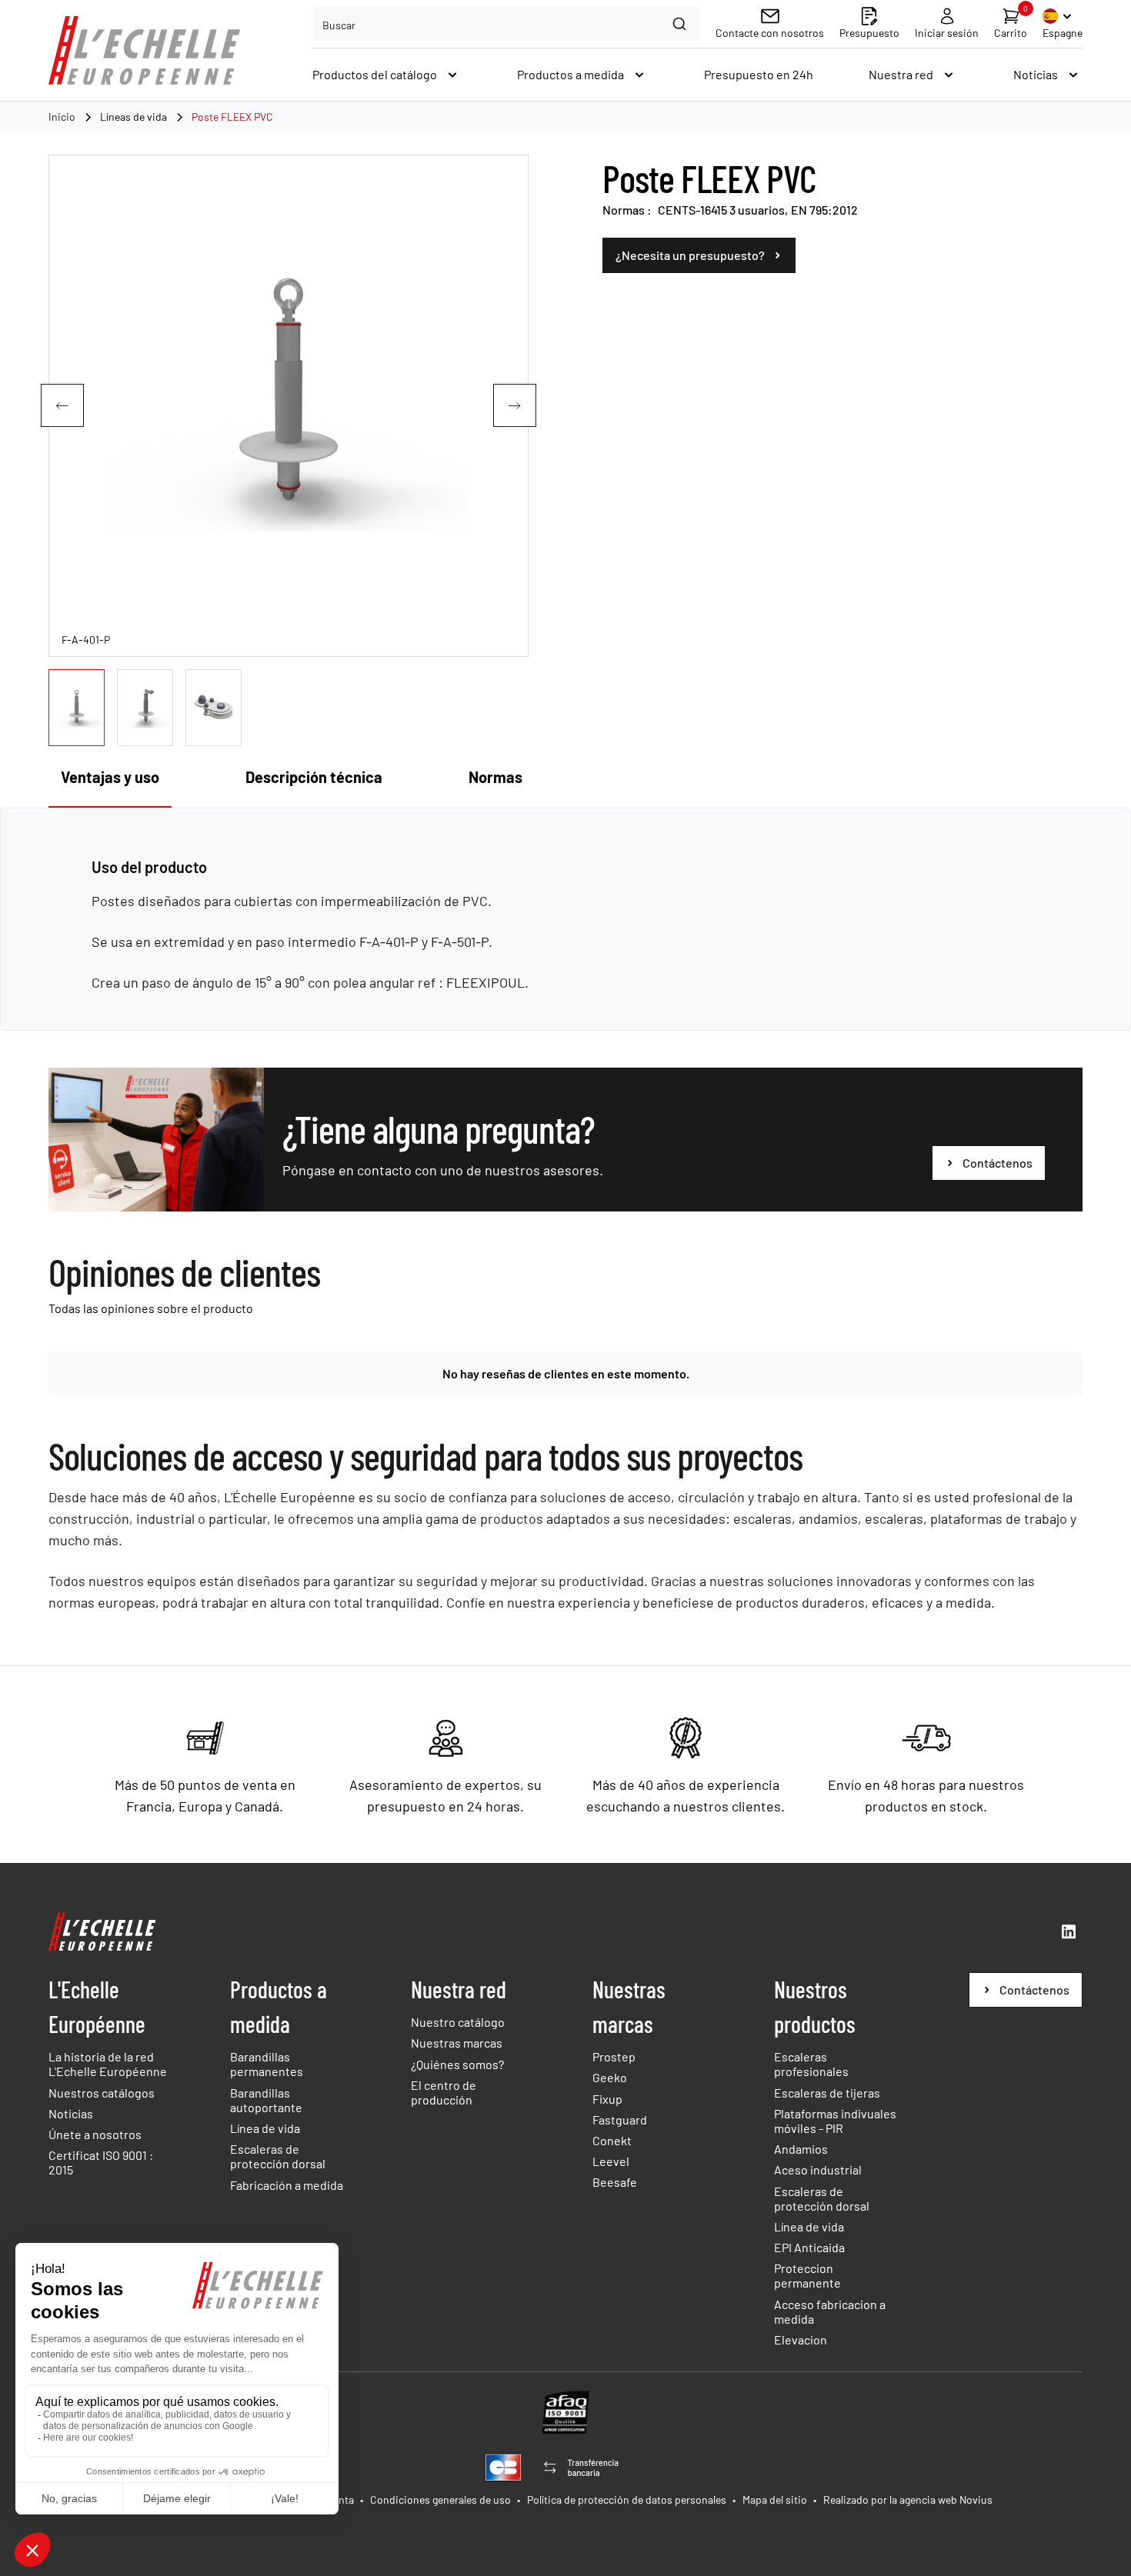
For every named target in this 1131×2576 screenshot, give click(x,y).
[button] (77, 708)
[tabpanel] (565, 925)
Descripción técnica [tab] (314, 777)
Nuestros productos (815, 2006)
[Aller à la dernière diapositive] (62, 405)
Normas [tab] (495, 777)
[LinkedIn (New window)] (1069, 1931)
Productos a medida (279, 2006)
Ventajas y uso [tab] (110, 777)
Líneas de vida (133, 117)
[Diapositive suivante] (515, 405)
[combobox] (506, 24)
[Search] (681, 24)
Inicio (62, 117)
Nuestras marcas (629, 2006)
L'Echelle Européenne (97, 2006)
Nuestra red (459, 1989)
